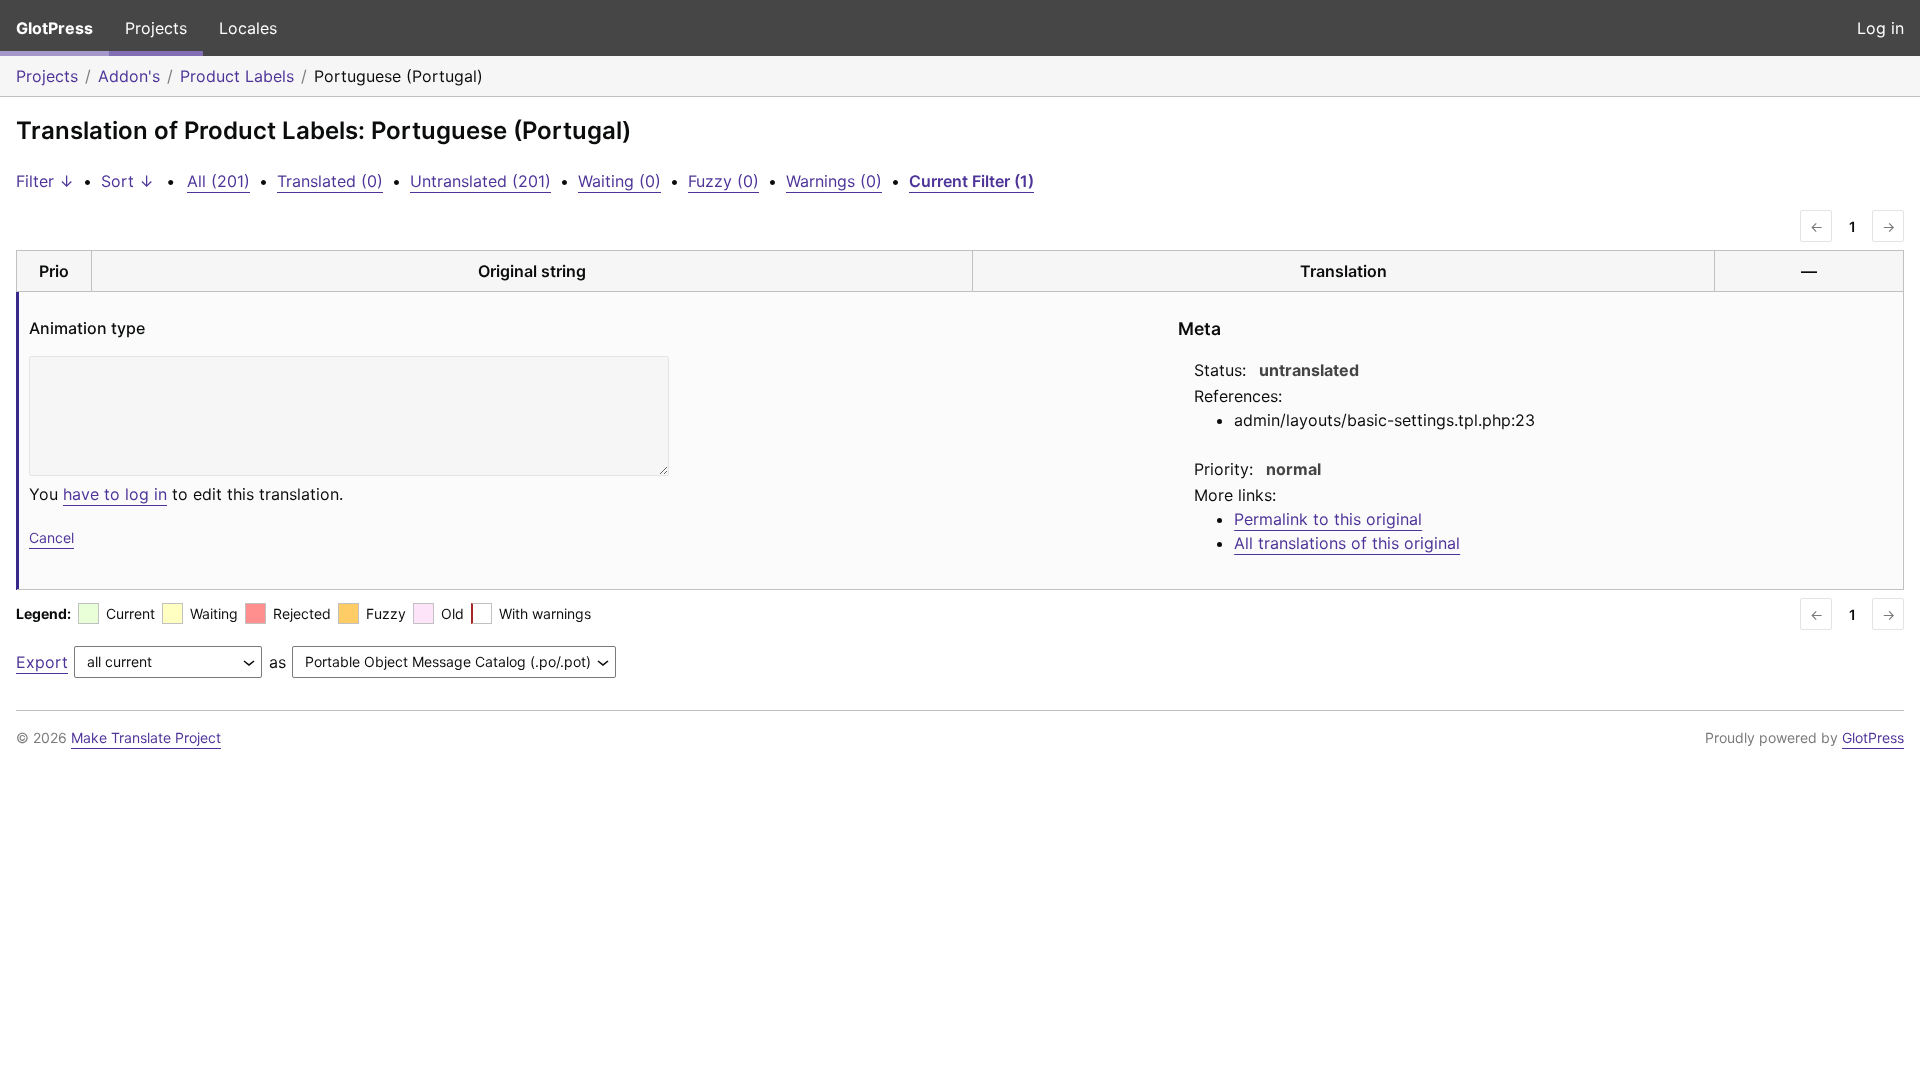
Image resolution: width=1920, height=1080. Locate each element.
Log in (1880, 28)
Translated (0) (330, 181)
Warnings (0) (834, 181)
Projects (156, 28)
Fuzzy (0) (723, 181)
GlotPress (54, 28)
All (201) (218, 181)
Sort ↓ (127, 181)
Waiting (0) (619, 181)
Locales (248, 28)
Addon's (129, 76)
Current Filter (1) (971, 181)
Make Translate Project (146, 737)
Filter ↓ (45, 181)
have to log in (115, 494)
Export (42, 662)
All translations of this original (1347, 543)
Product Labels (237, 76)
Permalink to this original (1328, 519)
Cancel (51, 537)
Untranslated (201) (480, 181)
